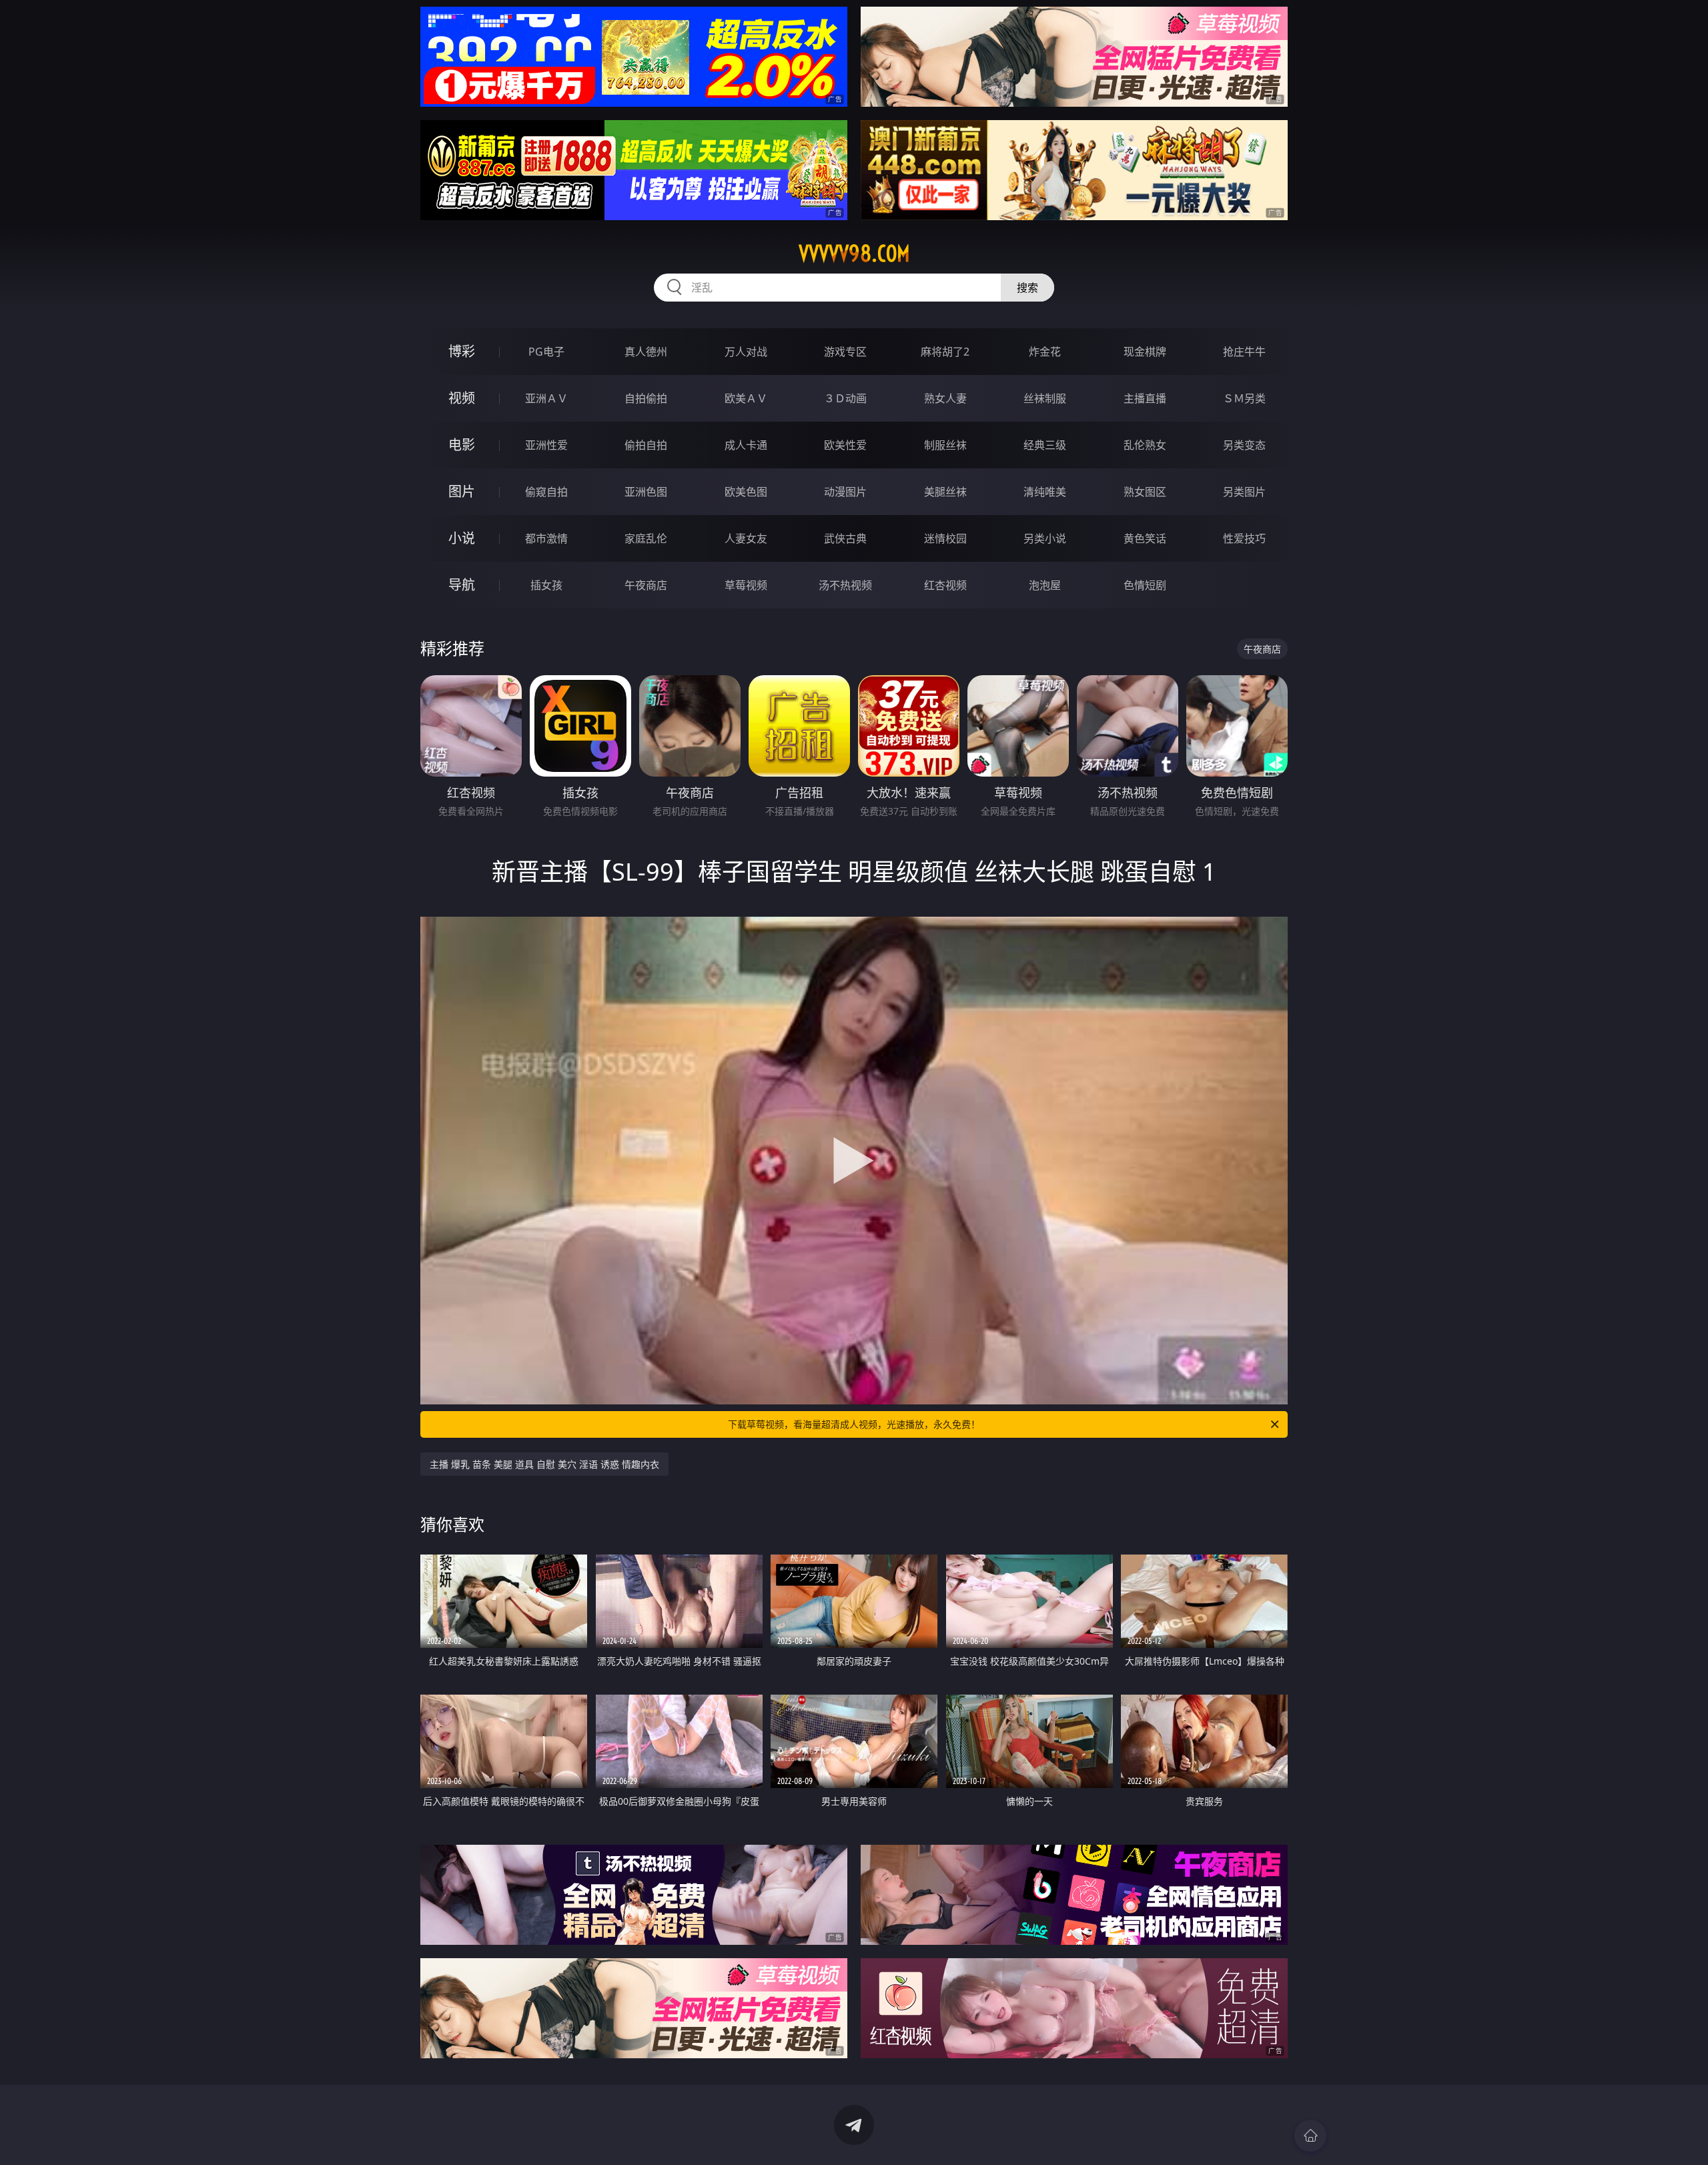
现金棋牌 (1145, 352)
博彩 (462, 351)
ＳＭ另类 (1244, 398)
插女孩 (546, 585)
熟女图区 (1145, 492)
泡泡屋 (1045, 585)
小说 (462, 538)
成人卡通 (746, 445)
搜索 (1027, 288)
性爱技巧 (1244, 538)
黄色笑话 (1145, 538)
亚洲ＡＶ (546, 398)
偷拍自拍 (646, 445)
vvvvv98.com (854, 254)
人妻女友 (746, 538)
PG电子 (546, 352)
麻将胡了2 (945, 352)
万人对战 (746, 352)
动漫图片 (845, 492)
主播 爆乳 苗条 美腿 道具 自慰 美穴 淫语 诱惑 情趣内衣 (544, 1464)
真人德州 (646, 352)
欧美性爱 (845, 445)
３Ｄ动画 (845, 398)
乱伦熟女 (1145, 445)
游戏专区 (845, 352)
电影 (462, 445)
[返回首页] (1310, 2136)
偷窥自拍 (546, 492)
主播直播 (1145, 398)
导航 (462, 585)
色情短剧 (1145, 585)
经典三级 (1045, 445)
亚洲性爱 (546, 445)
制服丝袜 (945, 445)
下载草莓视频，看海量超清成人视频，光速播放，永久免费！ (854, 1424)
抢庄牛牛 (1244, 352)
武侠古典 (845, 538)
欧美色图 (746, 492)
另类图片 (1244, 492)
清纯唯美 (1045, 492)
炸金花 (1045, 352)
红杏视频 (945, 585)
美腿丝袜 (945, 492)
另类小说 (1045, 538)
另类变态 (1244, 445)
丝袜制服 (1045, 398)
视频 (462, 398)
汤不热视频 (845, 585)
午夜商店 (646, 585)
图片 (462, 491)
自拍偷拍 (646, 398)
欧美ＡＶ (746, 398)
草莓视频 (746, 585)
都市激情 (546, 538)
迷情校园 (945, 538)
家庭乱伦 (646, 538)
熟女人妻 (945, 398)
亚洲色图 (646, 492)
